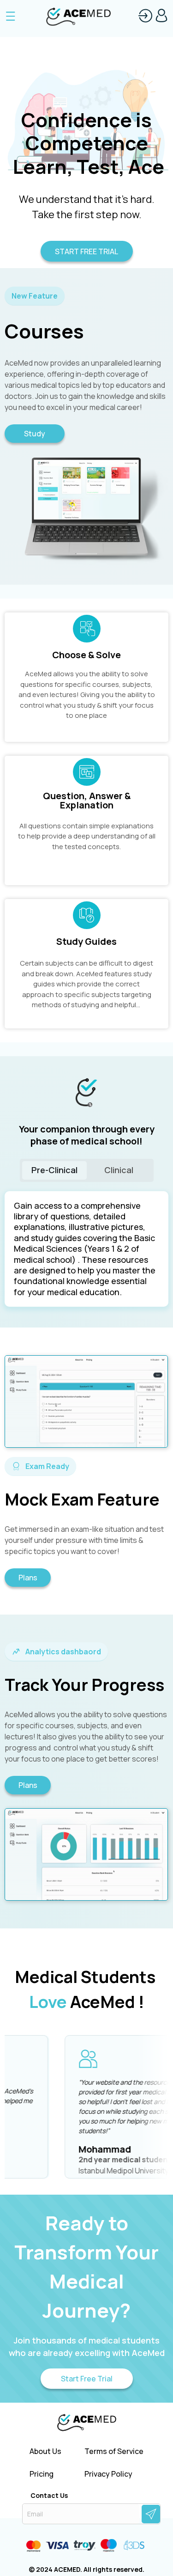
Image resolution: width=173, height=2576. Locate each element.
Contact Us (49, 2496)
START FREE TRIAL (86, 251)
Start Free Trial (87, 2379)
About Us (45, 2451)
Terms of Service (114, 2451)
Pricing (42, 2474)
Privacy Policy (108, 2474)
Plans (28, 1578)
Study (35, 434)
